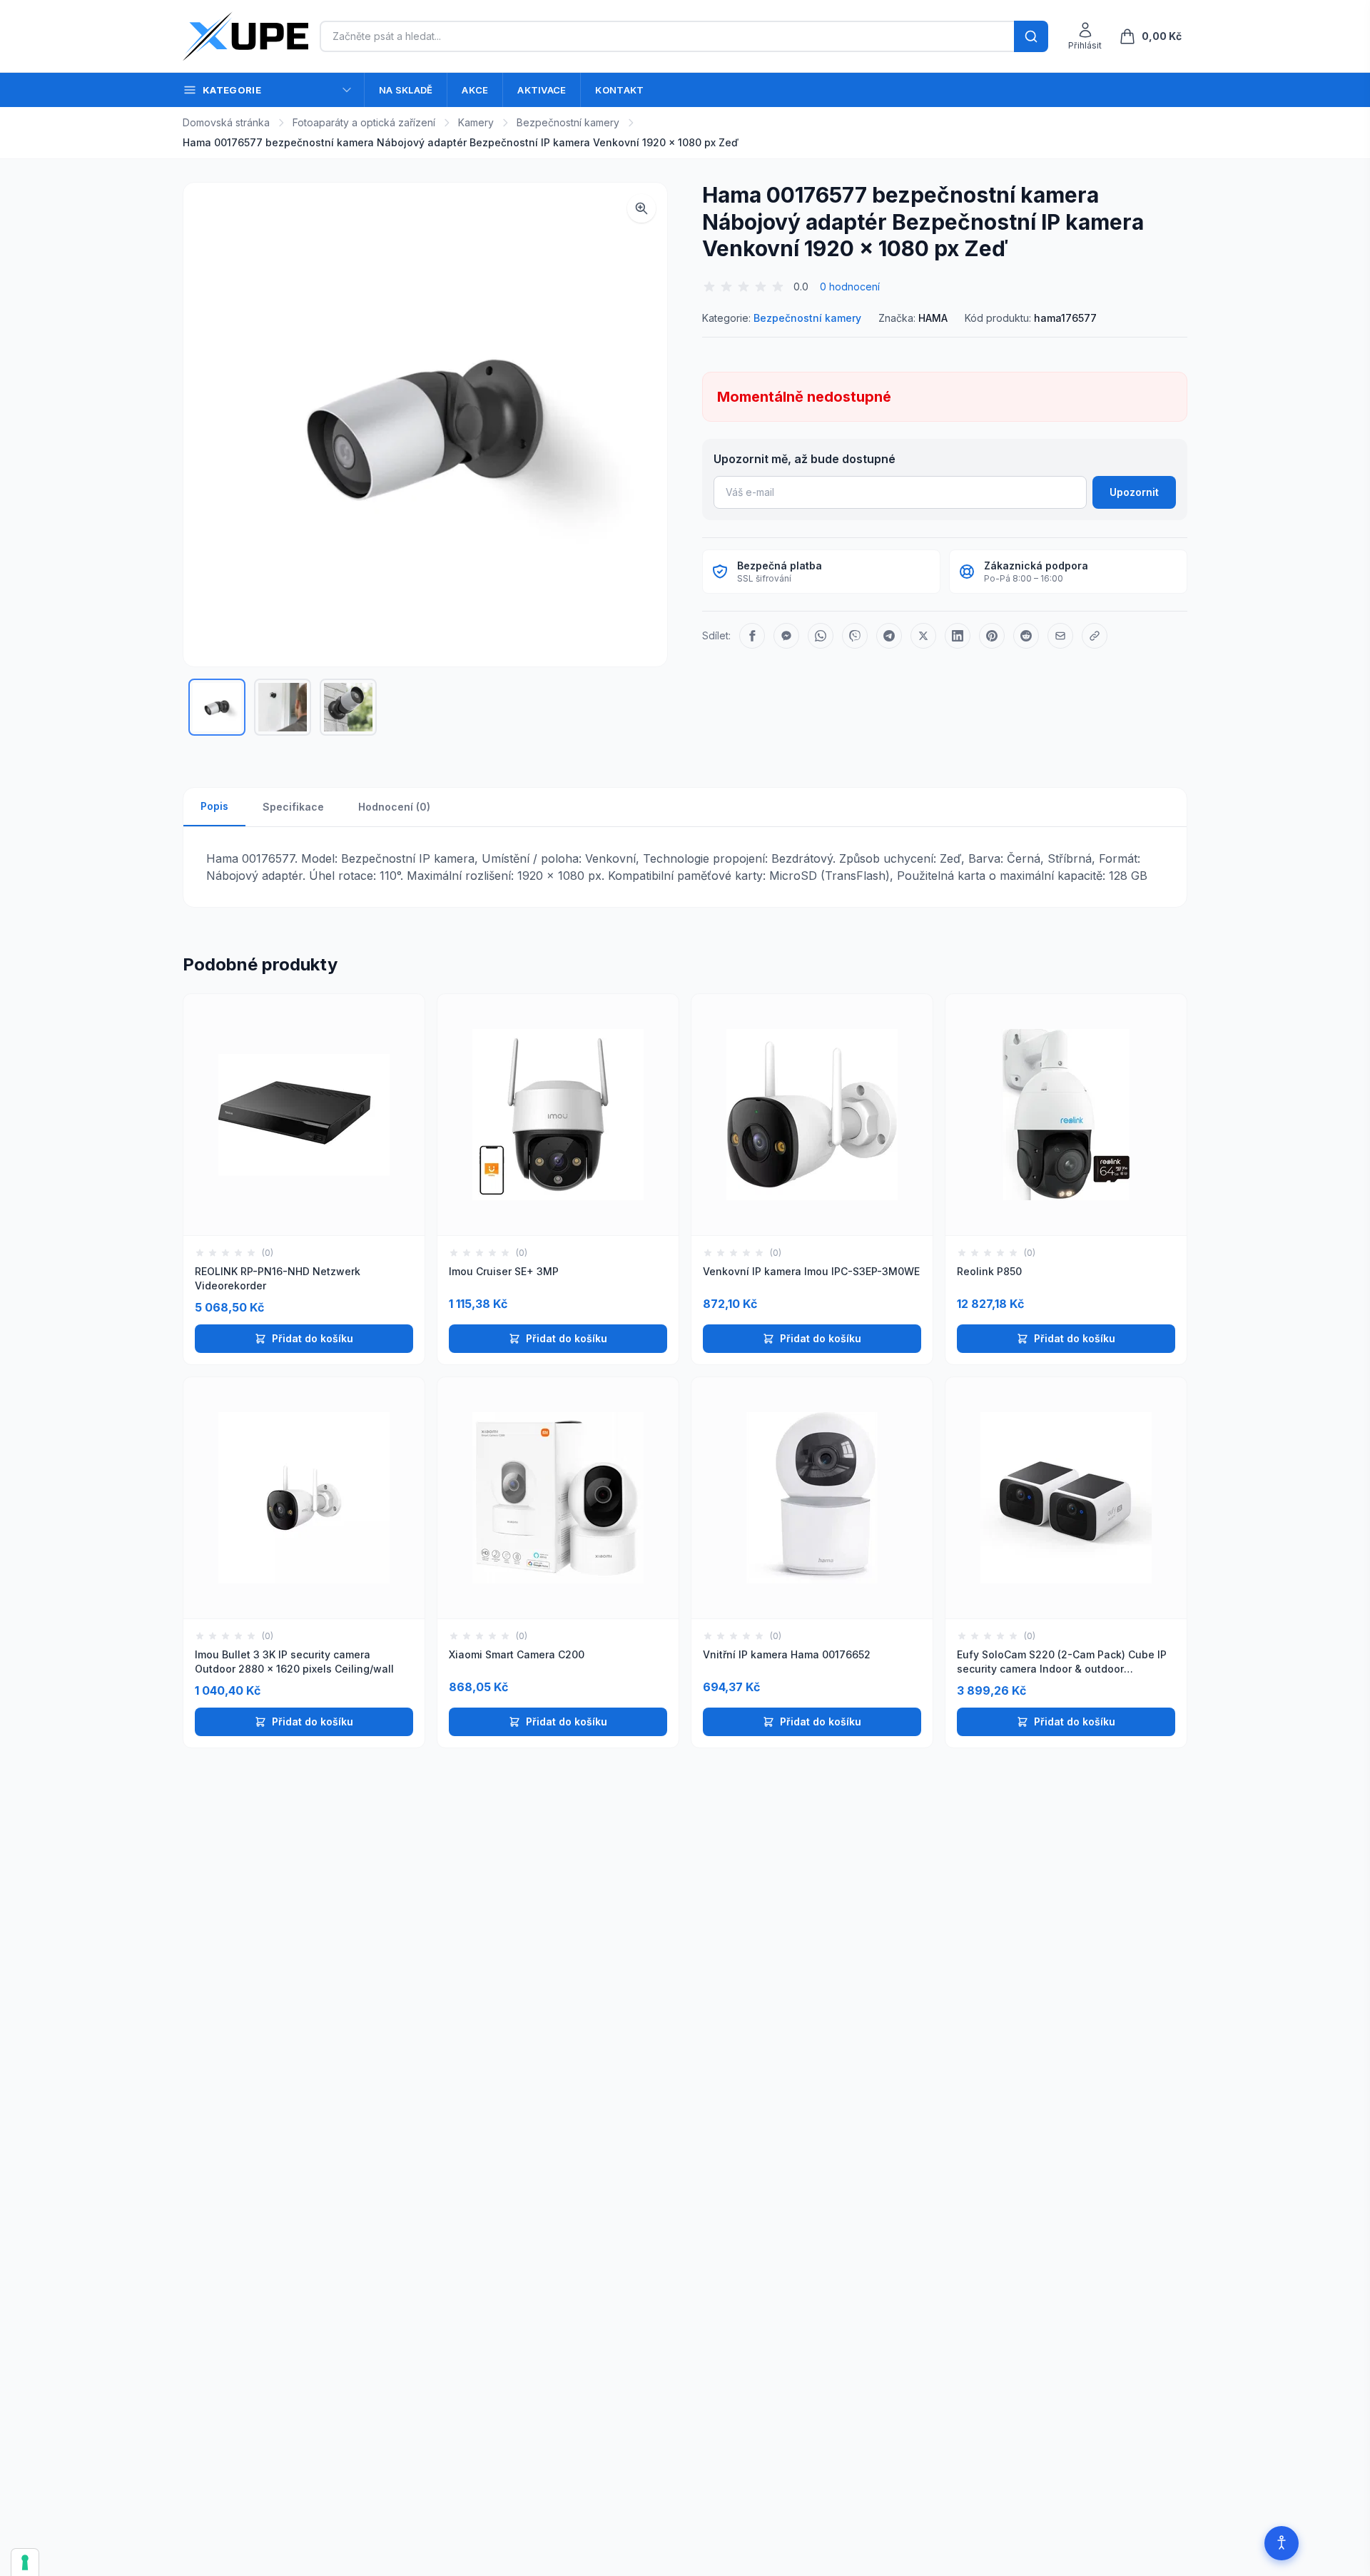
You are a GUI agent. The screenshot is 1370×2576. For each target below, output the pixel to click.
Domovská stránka (226, 122)
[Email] (1060, 636)
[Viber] (855, 636)
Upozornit (1134, 492)
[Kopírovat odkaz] (1095, 636)
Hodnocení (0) (394, 807)
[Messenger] (786, 636)
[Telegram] (889, 636)
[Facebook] (752, 636)
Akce (475, 90)
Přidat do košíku (313, 1338)
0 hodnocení (850, 286)
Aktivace (542, 90)
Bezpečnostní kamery (568, 122)
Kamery (476, 122)
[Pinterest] (992, 636)
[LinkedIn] (958, 636)
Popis (214, 806)
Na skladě (406, 90)
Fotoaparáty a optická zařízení (364, 122)
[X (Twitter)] (923, 636)
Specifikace (293, 807)
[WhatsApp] (821, 636)
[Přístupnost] (1282, 2543)
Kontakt (619, 90)
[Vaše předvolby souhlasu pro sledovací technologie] (25, 2562)
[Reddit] (1026, 636)
